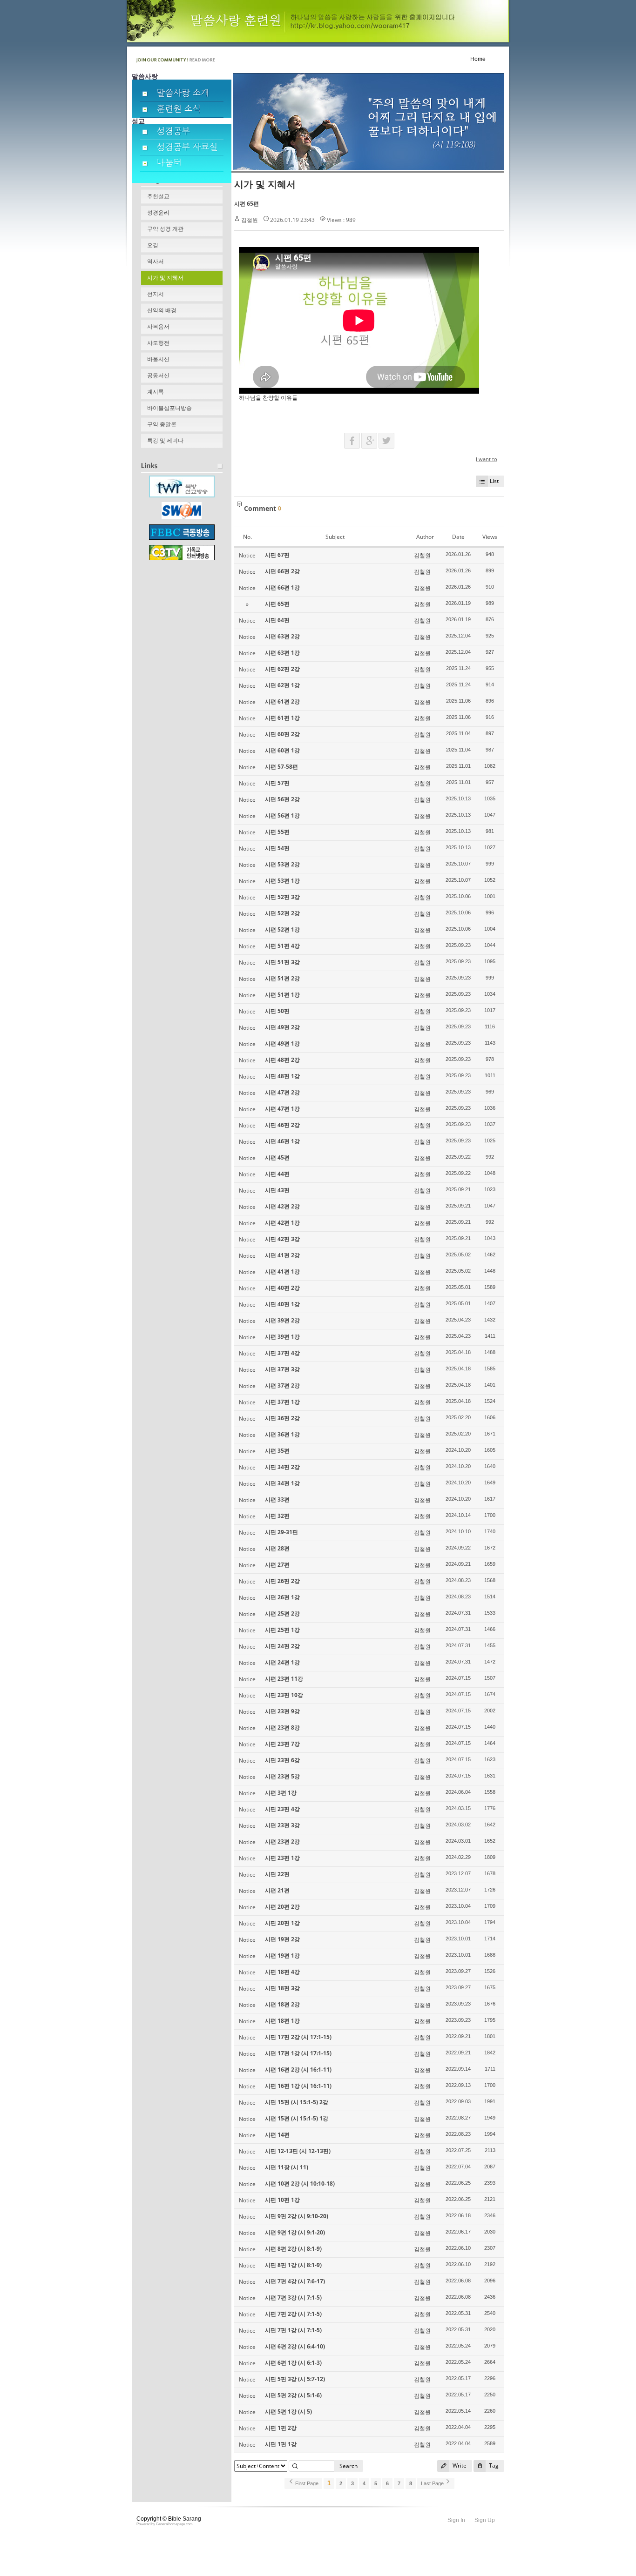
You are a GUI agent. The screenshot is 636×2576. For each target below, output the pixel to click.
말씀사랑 (145, 76)
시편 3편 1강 (281, 1793)
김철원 (250, 220)
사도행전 (158, 343)
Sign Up (485, 2520)
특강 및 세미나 (165, 441)
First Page (306, 2483)
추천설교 (158, 196)
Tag (493, 2465)
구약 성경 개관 (165, 229)
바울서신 (158, 359)
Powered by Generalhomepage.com (165, 2524)
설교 (138, 121)
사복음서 (158, 327)
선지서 (156, 294)
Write (459, 2465)
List (494, 481)
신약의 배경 (162, 310)
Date (458, 537)
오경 (153, 245)
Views (490, 537)
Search (348, 2466)
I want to (487, 459)
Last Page (433, 2483)
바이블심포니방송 (169, 408)
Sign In (456, 2520)
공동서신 (158, 376)
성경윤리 (158, 213)
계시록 (156, 392)
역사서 (156, 262)
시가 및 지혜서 (165, 278)
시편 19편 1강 (282, 1955)
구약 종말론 (162, 424)
